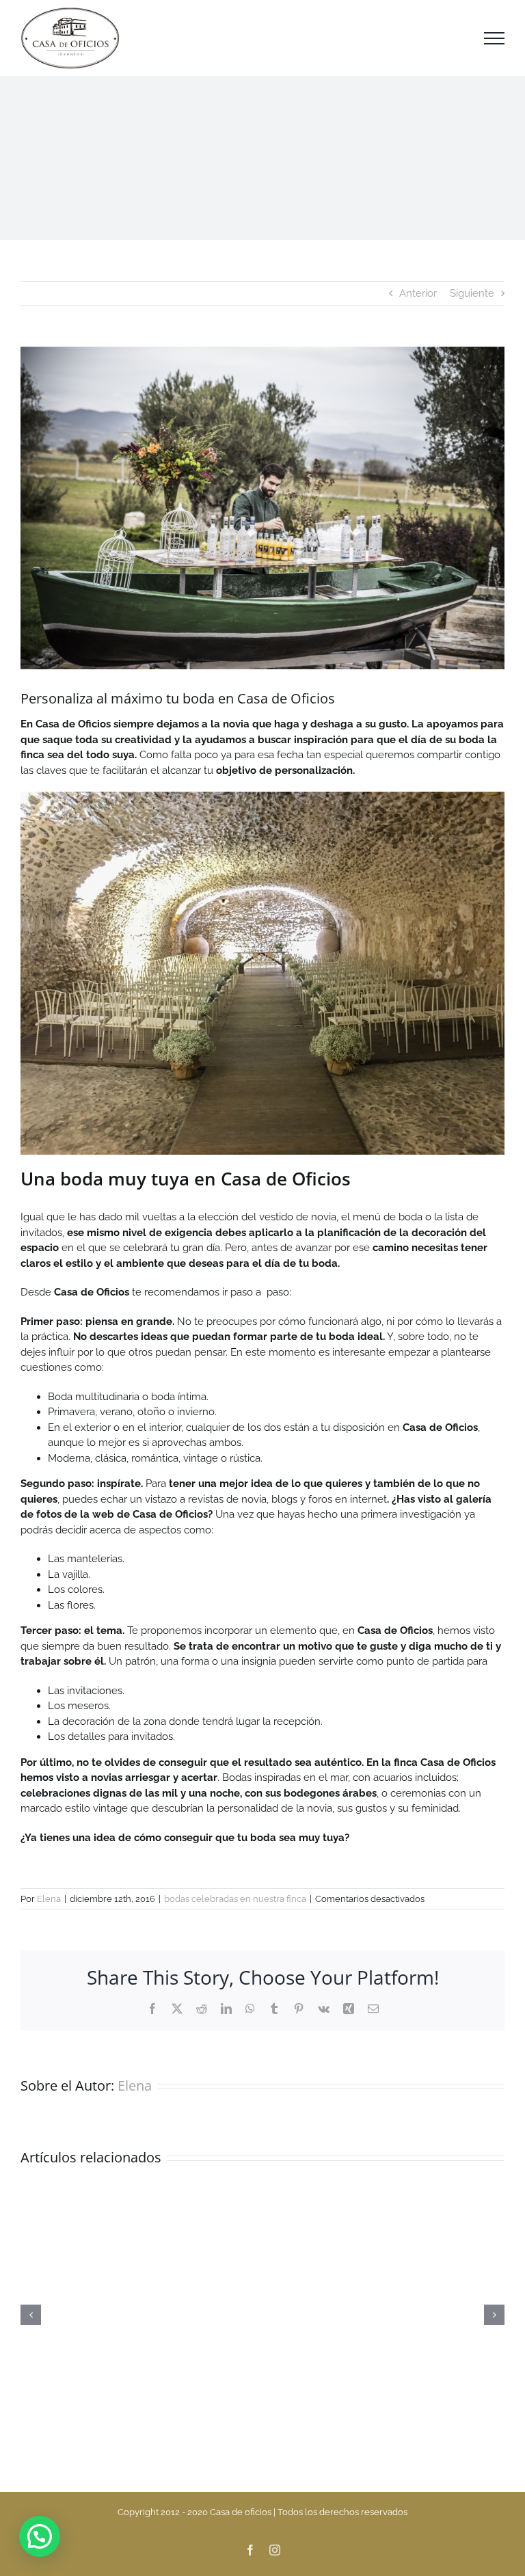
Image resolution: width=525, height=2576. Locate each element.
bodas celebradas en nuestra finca (235, 1899)
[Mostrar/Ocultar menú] (494, 38)
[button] (40, 2536)
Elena (49, 1899)
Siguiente (472, 293)
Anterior (418, 293)
